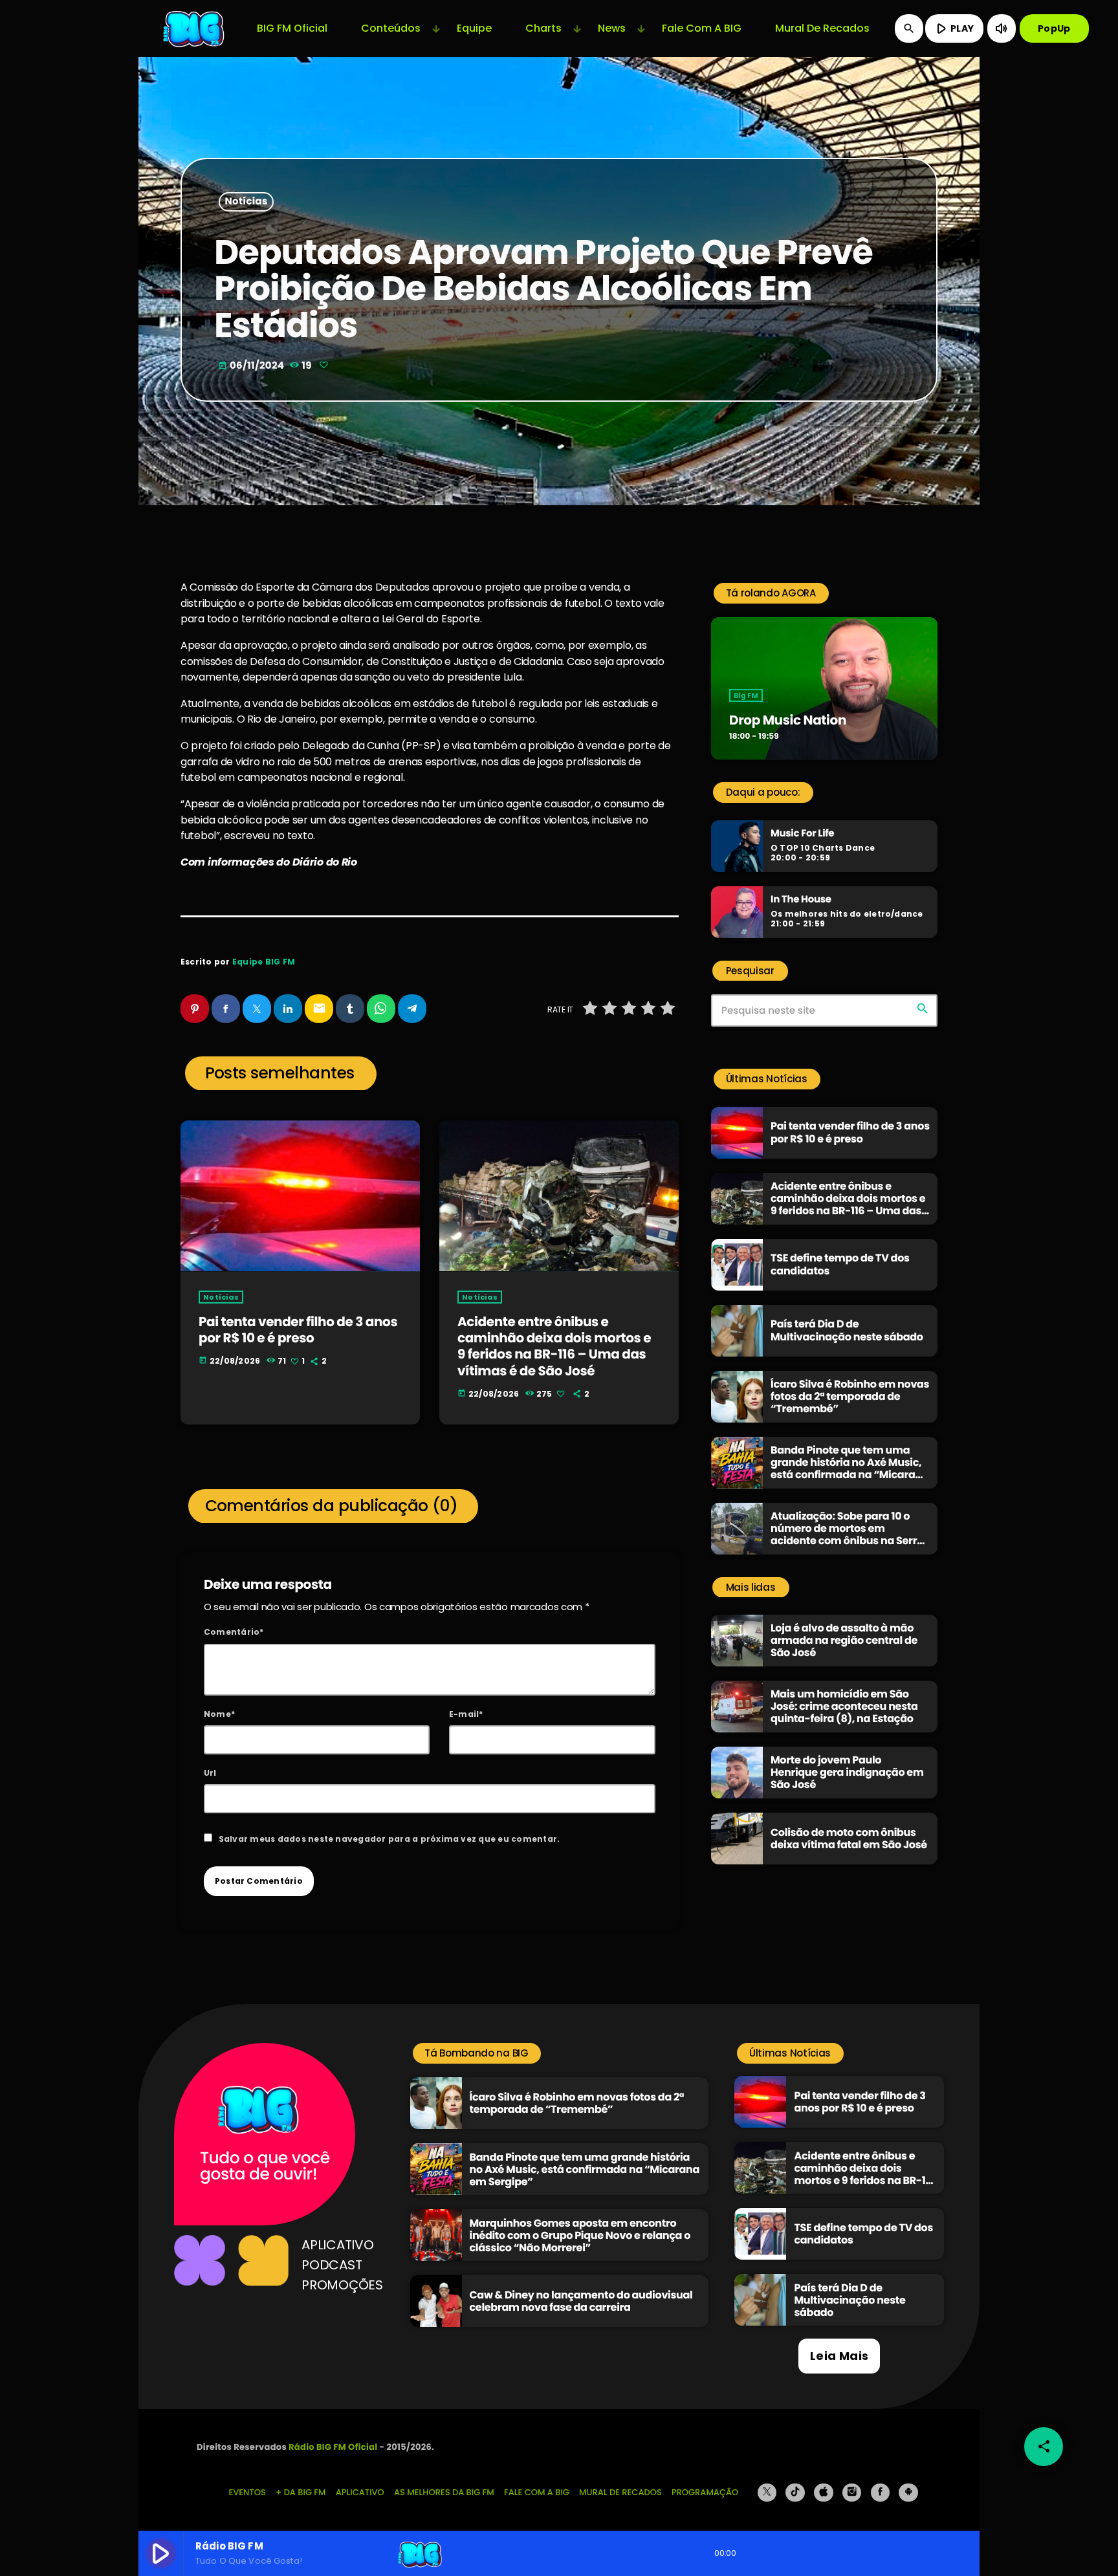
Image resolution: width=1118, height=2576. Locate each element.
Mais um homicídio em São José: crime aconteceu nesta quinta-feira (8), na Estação (844, 1706)
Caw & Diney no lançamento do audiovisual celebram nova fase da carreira (581, 2301)
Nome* (219, 1714)
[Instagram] (852, 2493)
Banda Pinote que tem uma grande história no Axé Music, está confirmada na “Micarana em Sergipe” (850, 1469)
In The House (801, 900)
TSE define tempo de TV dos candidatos (840, 1264)
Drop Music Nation (788, 720)
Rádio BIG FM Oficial (333, 2447)
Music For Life (802, 834)
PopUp (1054, 28)
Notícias (247, 202)
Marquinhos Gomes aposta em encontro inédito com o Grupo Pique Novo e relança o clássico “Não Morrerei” (580, 2235)
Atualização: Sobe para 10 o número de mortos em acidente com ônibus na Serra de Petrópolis (847, 1535)
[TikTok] (795, 2493)
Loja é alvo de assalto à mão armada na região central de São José (844, 1640)
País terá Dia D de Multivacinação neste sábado (847, 1330)
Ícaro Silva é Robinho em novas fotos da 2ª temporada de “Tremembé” (850, 1396)
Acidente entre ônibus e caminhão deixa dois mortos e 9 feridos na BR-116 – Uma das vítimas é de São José (554, 1346)
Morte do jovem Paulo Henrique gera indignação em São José (847, 1772)
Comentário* (234, 1632)
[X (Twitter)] (767, 2493)
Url (210, 1773)
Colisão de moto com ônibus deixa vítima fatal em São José (849, 1839)
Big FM (746, 695)
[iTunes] (824, 2493)
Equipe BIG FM (264, 962)
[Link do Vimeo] (195, 28)
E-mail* (466, 1714)
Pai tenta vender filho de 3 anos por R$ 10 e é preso (298, 1330)
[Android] (908, 2493)
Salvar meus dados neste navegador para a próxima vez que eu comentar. (389, 1839)
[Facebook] (881, 2493)
